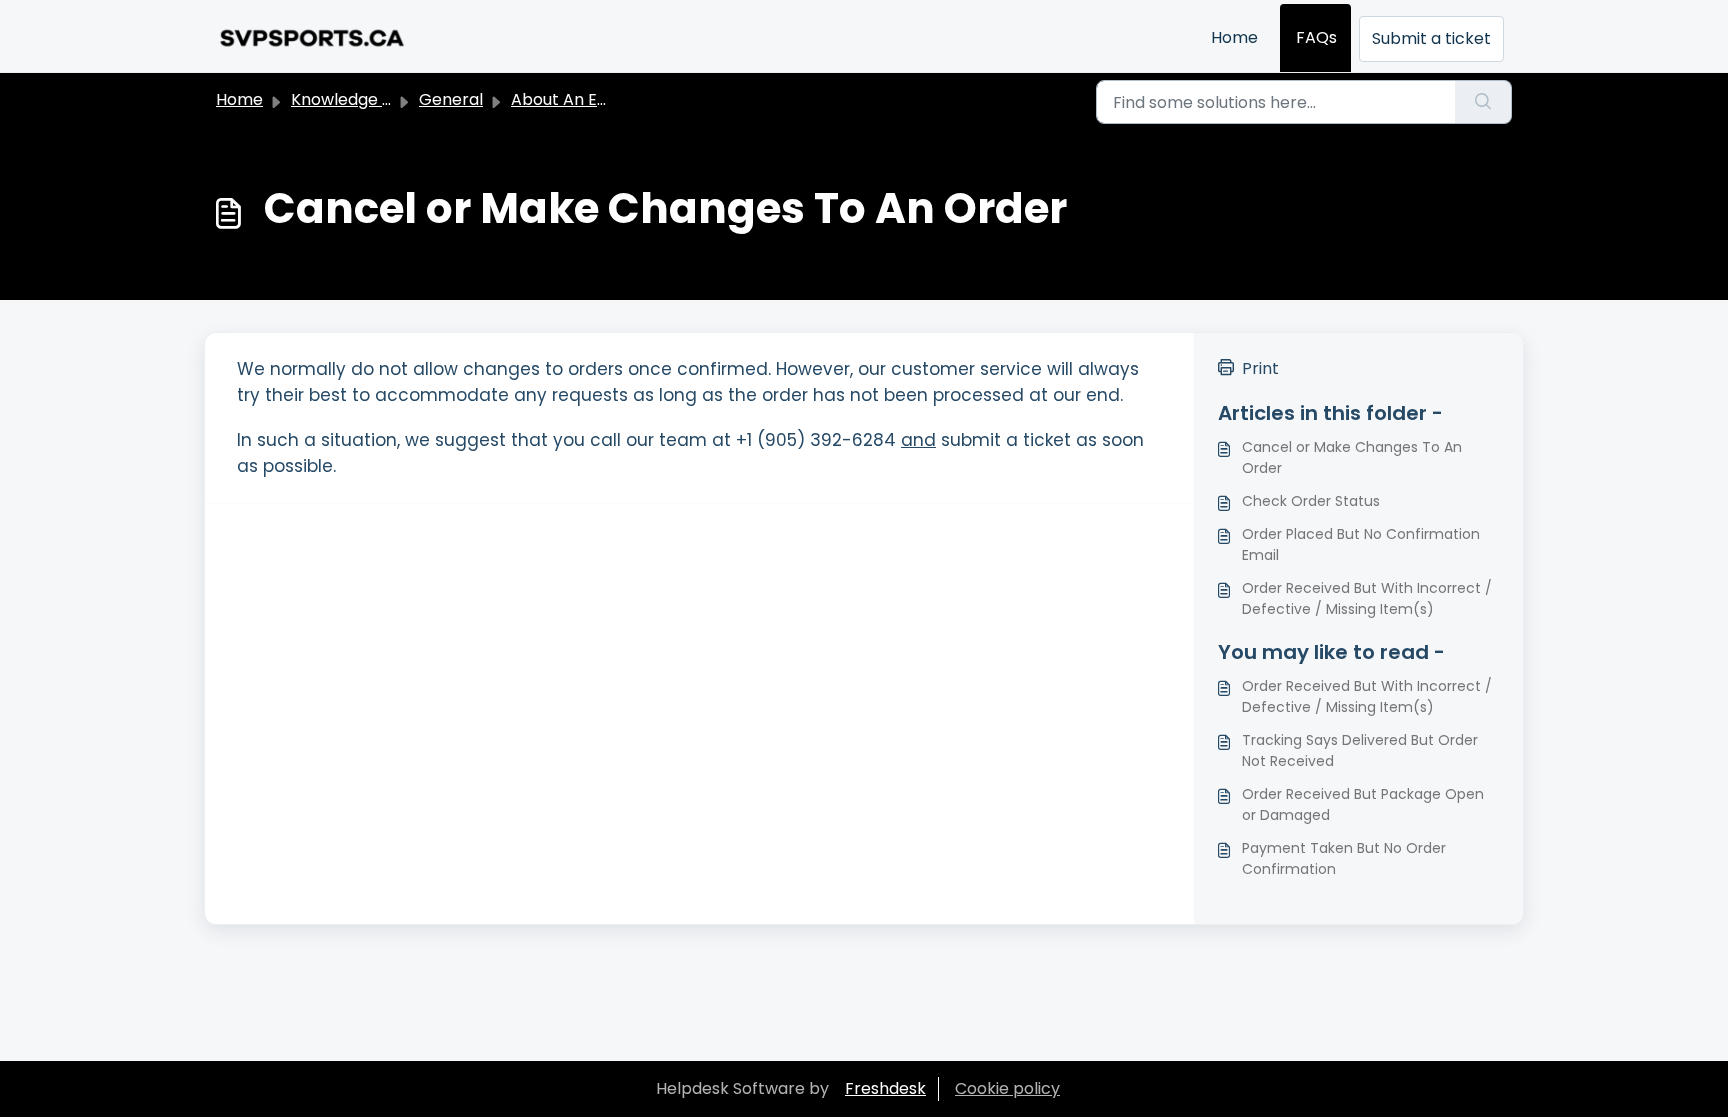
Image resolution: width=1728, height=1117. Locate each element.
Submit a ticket (1431, 38)
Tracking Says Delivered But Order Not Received (1360, 750)
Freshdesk (885, 1088)
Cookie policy (1007, 1088)
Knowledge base (356, 99)
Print (1260, 368)
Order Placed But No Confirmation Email (1361, 544)
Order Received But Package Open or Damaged (1363, 804)
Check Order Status (1311, 501)
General (451, 99)
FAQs (1316, 37)
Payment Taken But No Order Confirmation (1344, 858)
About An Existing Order (604, 99)
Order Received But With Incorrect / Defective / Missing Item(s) (1367, 598)
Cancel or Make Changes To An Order (1352, 457)
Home (1234, 37)
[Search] (1483, 102)
